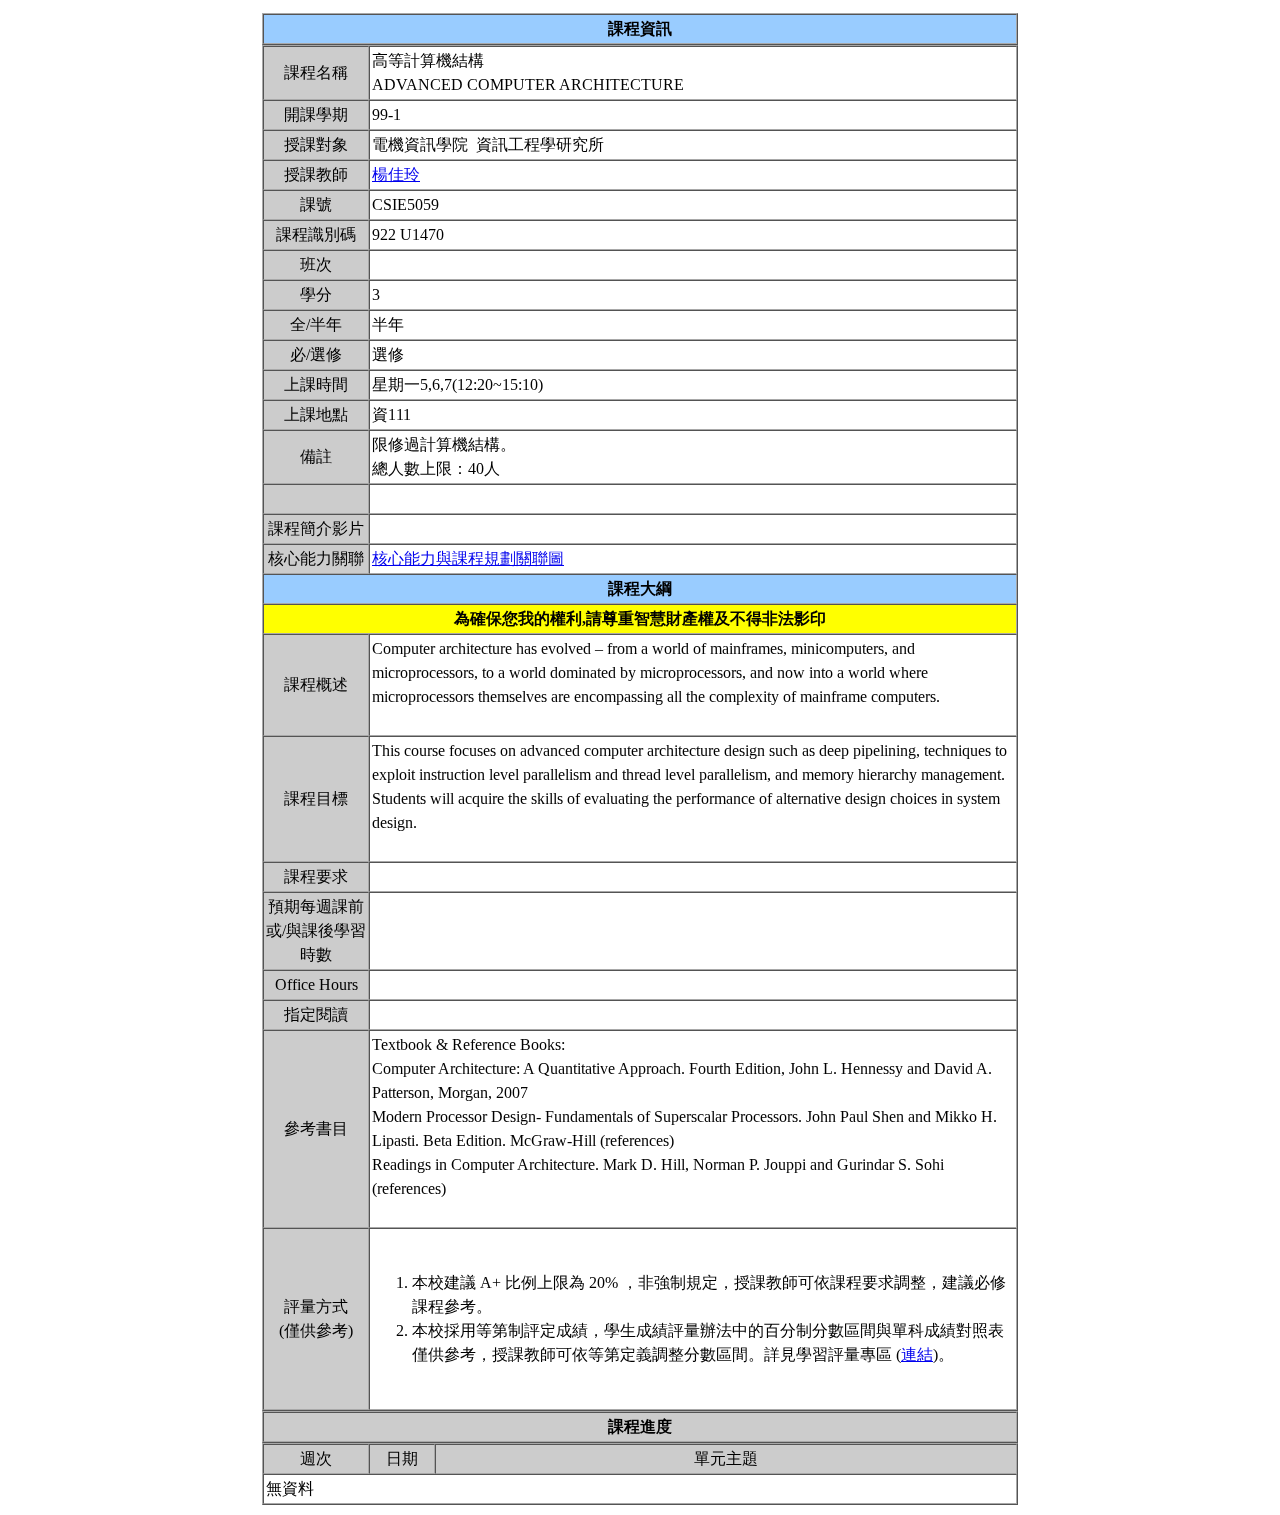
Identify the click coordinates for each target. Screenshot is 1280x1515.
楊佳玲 (396, 174)
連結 (917, 1354)
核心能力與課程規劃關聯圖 (468, 558)
